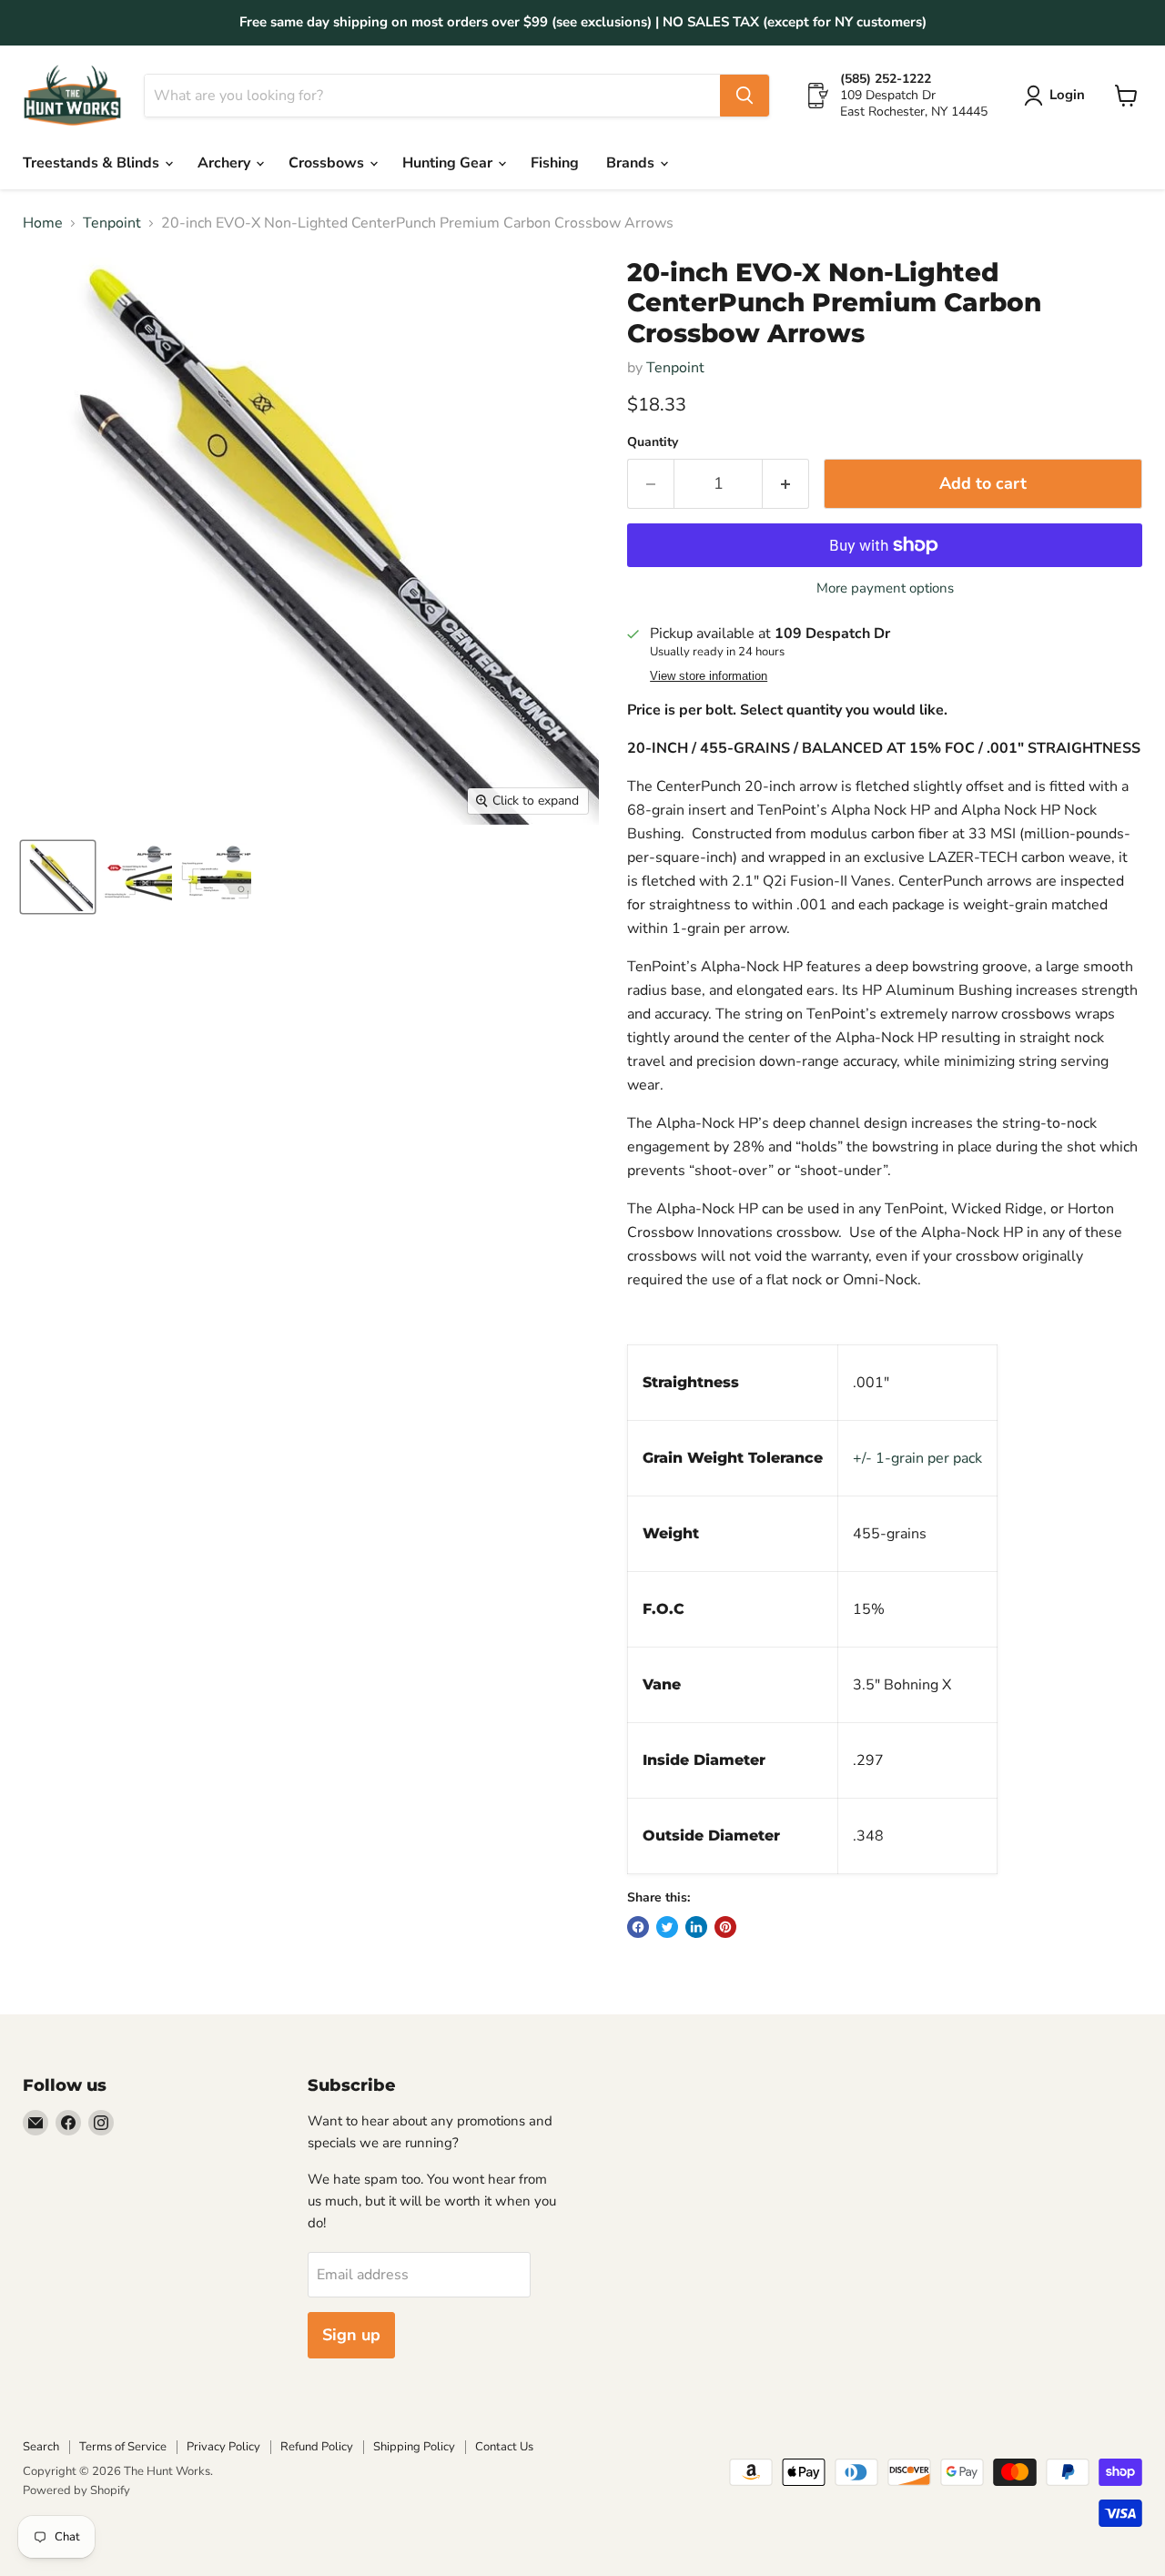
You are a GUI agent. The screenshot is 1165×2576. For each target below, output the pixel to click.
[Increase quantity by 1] (786, 484)
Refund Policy (317, 2447)
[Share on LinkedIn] (696, 1927)
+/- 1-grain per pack (917, 1458)
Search (41, 2447)
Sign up (351, 2335)
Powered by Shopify (76, 2490)
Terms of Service (123, 2447)
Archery (226, 163)
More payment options (885, 588)
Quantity (653, 442)
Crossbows (328, 163)
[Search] (745, 96)
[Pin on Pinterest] (725, 1927)
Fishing (555, 163)
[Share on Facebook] (638, 1927)
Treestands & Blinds (93, 163)
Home (43, 223)
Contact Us (504, 2447)
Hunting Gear (449, 163)
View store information (709, 676)
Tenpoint (112, 223)
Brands (632, 163)
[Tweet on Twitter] (667, 1927)
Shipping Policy (414, 2447)
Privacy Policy (223, 2447)
